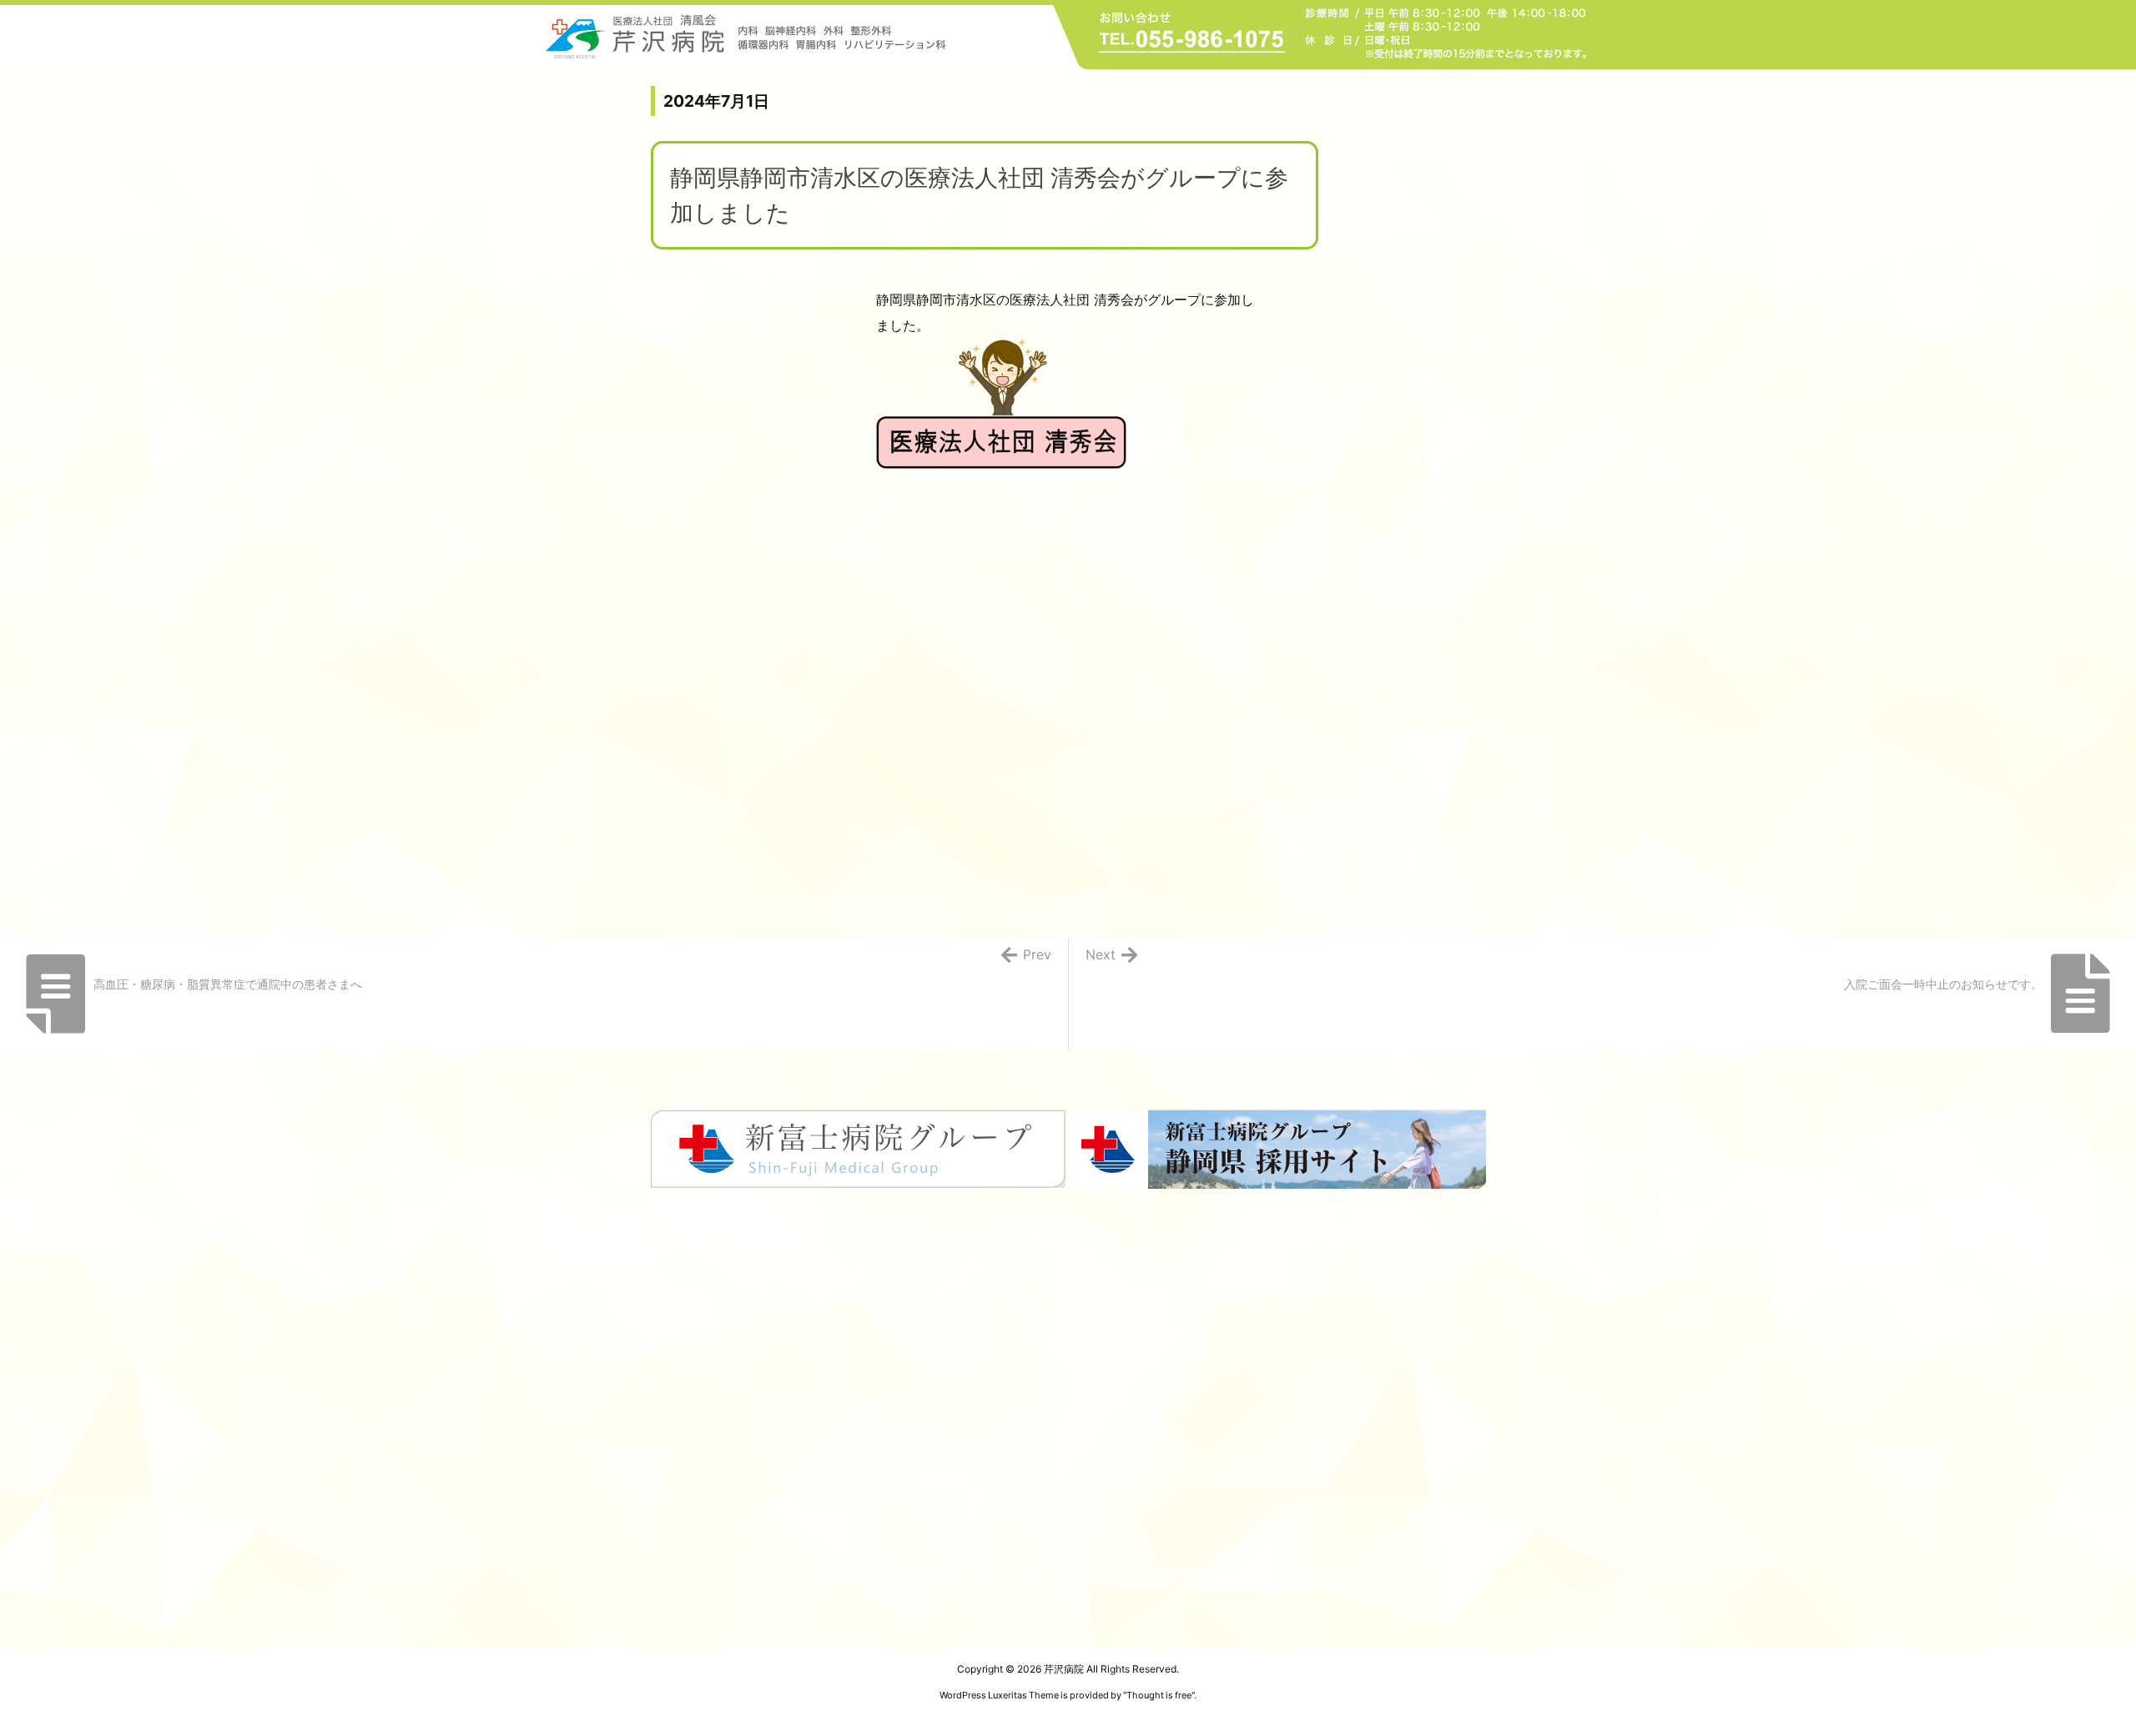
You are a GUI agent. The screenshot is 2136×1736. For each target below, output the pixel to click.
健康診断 (1168, 1572)
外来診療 (930, 1572)
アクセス (1293, 1572)
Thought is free (1159, 1695)
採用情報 (1231, 1572)
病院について (855, 1572)
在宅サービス (1093, 1572)
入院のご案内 (1005, 1572)
